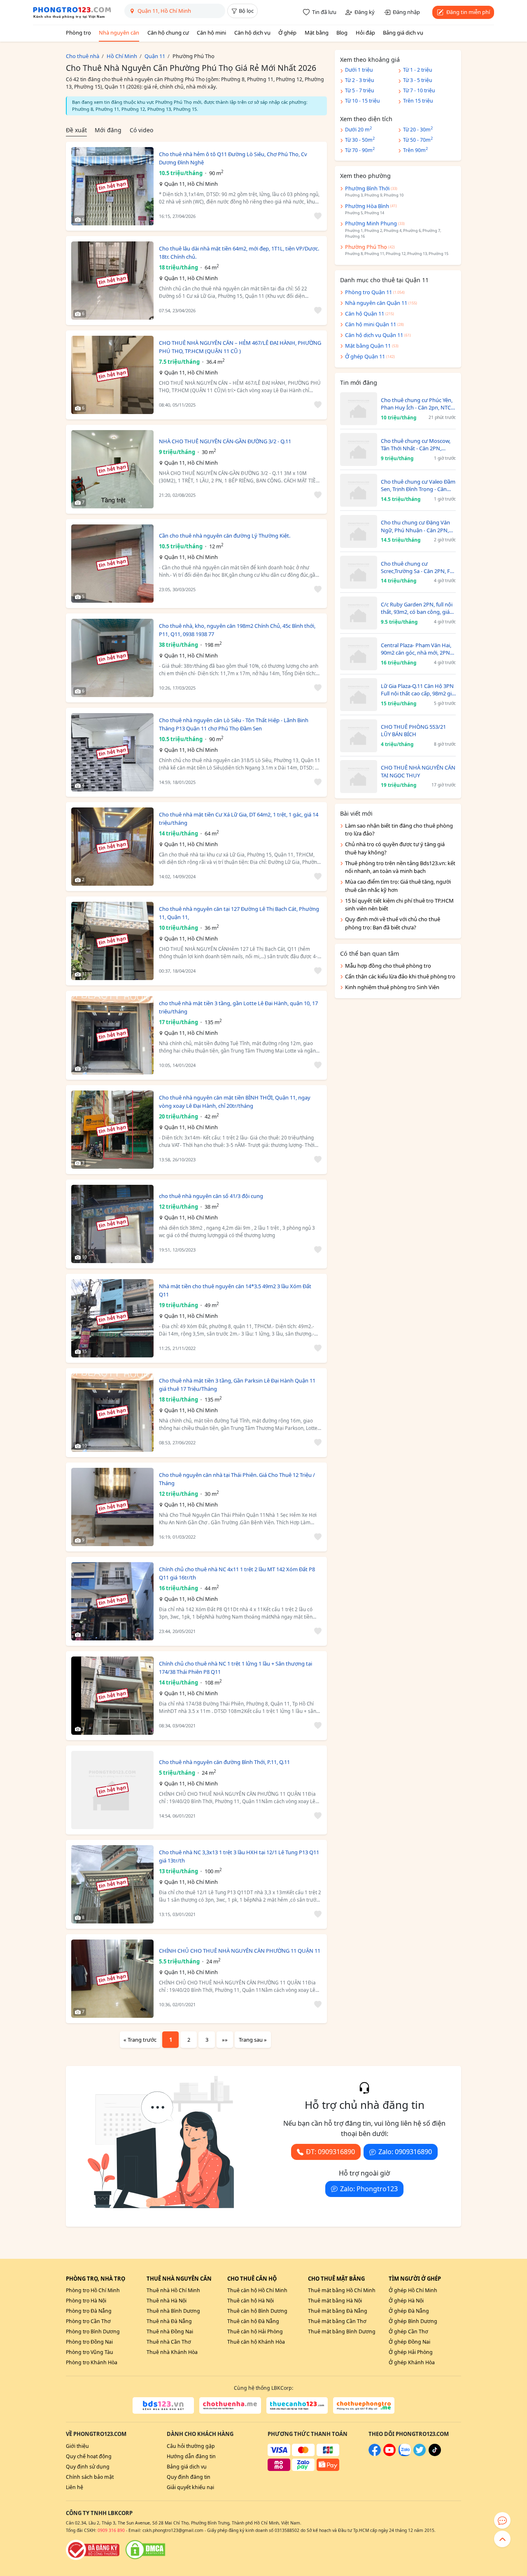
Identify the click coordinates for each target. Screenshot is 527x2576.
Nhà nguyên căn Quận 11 (376, 303)
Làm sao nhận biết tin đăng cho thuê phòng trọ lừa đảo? (399, 830)
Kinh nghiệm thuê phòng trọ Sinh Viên (392, 987)
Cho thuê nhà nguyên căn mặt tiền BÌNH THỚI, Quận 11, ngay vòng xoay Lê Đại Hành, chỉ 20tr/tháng (235, 1102)
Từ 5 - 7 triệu (360, 90)
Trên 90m (415, 150)
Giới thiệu (77, 2446)
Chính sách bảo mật (90, 2477)
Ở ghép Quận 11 (365, 356)
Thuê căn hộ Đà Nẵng (253, 2321)
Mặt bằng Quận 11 (368, 346)
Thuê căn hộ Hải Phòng (255, 2332)
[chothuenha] (230, 2405)
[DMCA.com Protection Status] (145, 2550)
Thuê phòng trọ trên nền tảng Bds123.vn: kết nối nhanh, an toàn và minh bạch (400, 867)
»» (225, 2040)
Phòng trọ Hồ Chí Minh (93, 2290)
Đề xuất (76, 130)
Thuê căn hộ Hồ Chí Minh (257, 2290)
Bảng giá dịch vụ (403, 33)
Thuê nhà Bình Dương (173, 2311)
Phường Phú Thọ (366, 247)
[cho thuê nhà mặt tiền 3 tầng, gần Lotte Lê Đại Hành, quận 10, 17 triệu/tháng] (112, 1035)
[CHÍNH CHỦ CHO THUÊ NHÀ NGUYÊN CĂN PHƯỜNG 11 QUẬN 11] (112, 1979)
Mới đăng (108, 130)
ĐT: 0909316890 (330, 2152)
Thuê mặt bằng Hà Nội (335, 2301)
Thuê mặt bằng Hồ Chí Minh (342, 2290)
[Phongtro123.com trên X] (420, 2454)
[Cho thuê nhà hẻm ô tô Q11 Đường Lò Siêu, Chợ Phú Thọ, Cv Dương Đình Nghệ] (112, 186)
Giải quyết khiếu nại (190, 2487)
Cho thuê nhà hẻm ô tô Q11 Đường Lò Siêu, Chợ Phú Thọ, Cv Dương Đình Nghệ (233, 158)
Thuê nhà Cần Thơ (169, 2342)
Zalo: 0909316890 (405, 2152)
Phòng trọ (78, 33)
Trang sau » (253, 2040)
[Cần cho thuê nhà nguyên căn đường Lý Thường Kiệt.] (112, 564)
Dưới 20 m (358, 129)
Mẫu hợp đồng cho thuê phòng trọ (388, 966)
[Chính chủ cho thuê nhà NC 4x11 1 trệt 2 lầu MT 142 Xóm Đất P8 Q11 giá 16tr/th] (112, 1601)
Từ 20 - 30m (418, 129)
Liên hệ (75, 2487)
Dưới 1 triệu (359, 70)
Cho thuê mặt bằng (336, 2279)
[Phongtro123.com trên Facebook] (375, 2454)
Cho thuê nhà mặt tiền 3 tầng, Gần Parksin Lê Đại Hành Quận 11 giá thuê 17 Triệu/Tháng (237, 1385)
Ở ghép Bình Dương (413, 2321)
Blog (342, 33)
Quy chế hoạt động (89, 2456)
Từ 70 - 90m (360, 150)
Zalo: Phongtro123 (369, 2189)
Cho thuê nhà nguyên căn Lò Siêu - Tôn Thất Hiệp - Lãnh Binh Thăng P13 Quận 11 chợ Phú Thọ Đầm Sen (234, 724)
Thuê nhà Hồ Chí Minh (173, 2290)
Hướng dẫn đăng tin (191, 2456)
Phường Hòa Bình (367, 206)
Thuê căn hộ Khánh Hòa (256, 2342)
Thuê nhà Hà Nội (167, 2301)
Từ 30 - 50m (360, 139)
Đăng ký (365, 12)
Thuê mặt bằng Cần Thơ (337, 2321)
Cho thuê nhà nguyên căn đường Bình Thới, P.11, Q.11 (224, 1762)
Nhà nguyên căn (119, 33)
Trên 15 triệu (418, 101)
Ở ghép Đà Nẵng (409, 2311)
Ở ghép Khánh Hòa (412, 2362)
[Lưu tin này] (316, 216)
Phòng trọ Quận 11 (368, 292)
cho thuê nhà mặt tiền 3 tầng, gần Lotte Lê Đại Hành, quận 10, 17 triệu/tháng (238, 1007)
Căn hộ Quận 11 (365, 314)
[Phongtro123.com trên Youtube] (389, 2454)
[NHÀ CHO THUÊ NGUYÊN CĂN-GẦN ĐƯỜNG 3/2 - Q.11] (112, 469)
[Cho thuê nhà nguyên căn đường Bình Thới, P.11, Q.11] (112, 1790)
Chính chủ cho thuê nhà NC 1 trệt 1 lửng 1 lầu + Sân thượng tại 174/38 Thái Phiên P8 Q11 (236, 1668)
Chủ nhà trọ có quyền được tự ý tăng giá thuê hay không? (395, 848)
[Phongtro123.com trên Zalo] (405, 2454)
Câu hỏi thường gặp (191, 2446)
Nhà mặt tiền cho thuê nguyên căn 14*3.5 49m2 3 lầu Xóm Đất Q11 (235, 1290)
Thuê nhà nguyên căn (179, 2279)
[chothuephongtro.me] (364, 2405)
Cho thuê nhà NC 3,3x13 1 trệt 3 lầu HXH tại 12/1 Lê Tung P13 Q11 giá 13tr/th (239, 1856)
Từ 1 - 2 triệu (418, 70)
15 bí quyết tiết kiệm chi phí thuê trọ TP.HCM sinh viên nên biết (399, 905)
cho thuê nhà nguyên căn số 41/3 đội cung (211, 1196)
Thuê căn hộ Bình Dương (257, 2311)
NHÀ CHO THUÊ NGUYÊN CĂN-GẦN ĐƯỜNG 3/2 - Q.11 (225, 441)
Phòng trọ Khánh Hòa (92, 2362)
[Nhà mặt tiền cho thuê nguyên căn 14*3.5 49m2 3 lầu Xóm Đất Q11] (112, 1318)
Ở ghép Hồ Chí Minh (413, 2290)
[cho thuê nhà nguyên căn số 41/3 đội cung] (112, 1224)
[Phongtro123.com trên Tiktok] (435, 2454)
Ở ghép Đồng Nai (409, 2342)
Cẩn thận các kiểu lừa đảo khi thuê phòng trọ (400, 976)
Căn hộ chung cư (168, 33)
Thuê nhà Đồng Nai (170, 2332)
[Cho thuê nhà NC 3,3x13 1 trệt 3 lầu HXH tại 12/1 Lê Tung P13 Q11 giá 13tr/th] (112, 1884)
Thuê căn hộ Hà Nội (251, 2301)
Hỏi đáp (365, 33)
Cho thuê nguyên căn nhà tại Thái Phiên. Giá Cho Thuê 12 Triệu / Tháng (237, 1479)
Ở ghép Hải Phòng (411, 2352)
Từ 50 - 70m (418, 139)
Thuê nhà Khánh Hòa (172, 2352)
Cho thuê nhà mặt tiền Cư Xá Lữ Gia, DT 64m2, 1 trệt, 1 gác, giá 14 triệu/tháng (239, 819)
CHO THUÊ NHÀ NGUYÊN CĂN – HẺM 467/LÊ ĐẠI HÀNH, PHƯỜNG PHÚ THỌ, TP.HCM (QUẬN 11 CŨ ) (240, 347)
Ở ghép (287, 33)
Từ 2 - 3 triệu (360, 80)
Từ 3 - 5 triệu (418, 80)
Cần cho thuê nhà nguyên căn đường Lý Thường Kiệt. (225, 536)
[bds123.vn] (163, 2405)
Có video (141, 130)
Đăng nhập (406, 12)
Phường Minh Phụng (371, 223)
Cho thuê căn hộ (252, 2279)
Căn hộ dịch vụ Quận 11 (374, 335)
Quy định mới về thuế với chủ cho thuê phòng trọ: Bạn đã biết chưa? (393, 923)
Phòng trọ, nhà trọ (96, 2279)
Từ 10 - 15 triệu (363, 101)
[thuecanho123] (297, 2405)
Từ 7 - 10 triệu (419, 90)
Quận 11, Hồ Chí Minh (191, 184)
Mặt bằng (317, 33)
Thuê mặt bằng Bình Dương (342, 2332)
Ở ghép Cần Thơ (408, 2332)
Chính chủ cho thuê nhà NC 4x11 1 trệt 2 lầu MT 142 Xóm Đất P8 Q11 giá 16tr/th (237, 1573)
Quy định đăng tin (189, 2477)
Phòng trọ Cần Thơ (88, 2321)
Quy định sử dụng (88, 2467)
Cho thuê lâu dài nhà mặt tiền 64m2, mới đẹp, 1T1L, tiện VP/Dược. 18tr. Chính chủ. (239, 253)
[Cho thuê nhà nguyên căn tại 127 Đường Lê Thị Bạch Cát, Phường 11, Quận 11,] (112, 941)
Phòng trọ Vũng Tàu (90, 2352)
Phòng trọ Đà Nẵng (89, 2311)
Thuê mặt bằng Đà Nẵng (338, 2311)
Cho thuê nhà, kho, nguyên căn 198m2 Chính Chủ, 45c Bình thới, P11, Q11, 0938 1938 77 (237, 630)
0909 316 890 (111, 2530)
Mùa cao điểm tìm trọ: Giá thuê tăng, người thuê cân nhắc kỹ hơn (398, 886)
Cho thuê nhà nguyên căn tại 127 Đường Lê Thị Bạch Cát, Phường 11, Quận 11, (239, 913)
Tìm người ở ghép (415, 2279)
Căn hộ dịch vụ (252, 33)
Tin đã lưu (324, 12)
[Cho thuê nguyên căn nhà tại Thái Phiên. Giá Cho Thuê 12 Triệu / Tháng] (112, 1507)
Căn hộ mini (211, 33)
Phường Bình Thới (367, 188)
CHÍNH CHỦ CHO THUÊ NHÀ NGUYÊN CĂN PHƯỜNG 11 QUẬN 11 (240, 1951)
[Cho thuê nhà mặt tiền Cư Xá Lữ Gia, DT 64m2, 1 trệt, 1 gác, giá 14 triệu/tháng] (112, 847)
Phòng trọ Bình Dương (93, 2332)
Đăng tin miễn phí (468, 12)
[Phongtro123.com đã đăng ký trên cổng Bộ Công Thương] (93, 2550)
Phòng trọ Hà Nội (86, 2301)
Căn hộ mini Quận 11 (371, 324)
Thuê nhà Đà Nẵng (169, 2321)
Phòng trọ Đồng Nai (89, 2342)
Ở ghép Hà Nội (406, 2301)
